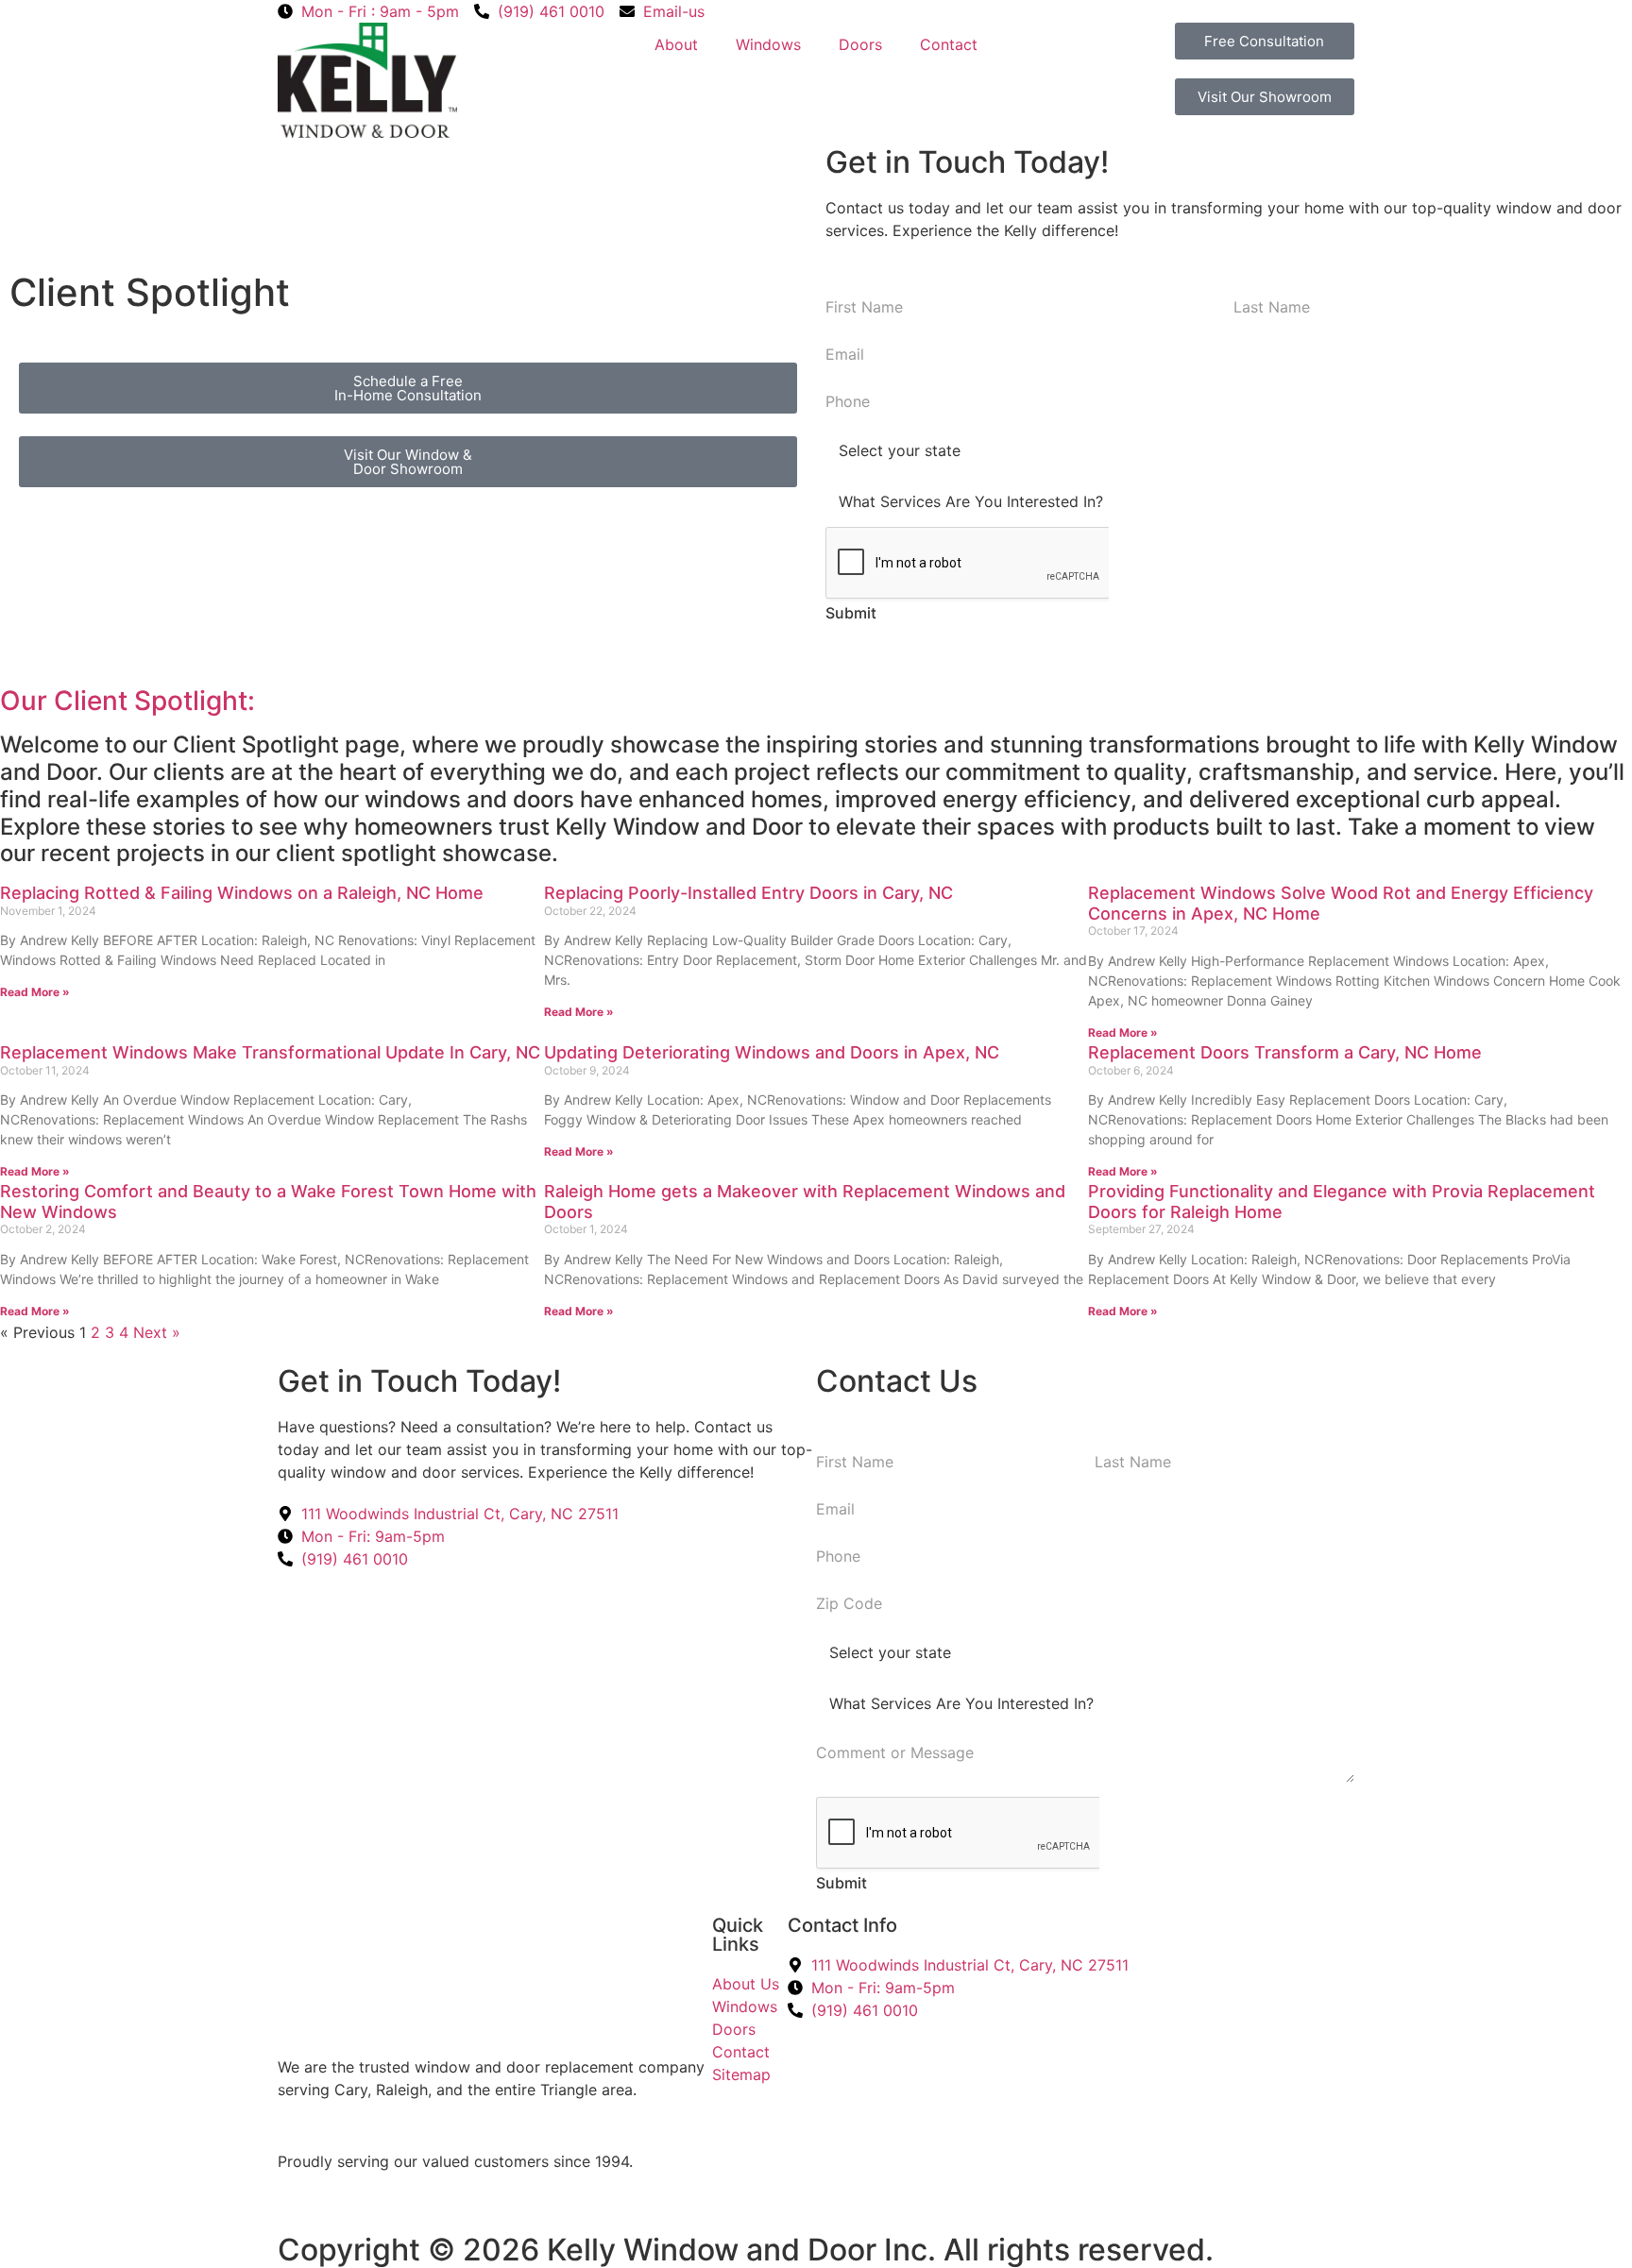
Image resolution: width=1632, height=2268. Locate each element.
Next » (157, 1332)
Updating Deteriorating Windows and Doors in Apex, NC (772, 1052)
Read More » (35, 992)
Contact (949, 44)
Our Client (67, 701)
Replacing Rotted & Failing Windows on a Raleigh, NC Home (242, 893)
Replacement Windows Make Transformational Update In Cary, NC (270, 1052)
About (676, 44)
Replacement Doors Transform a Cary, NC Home (1285, 1052)
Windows (768, 44)
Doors (860, 44)
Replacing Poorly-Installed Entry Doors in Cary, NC (748, 893)
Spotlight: (195, 701)
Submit (851, 613)
